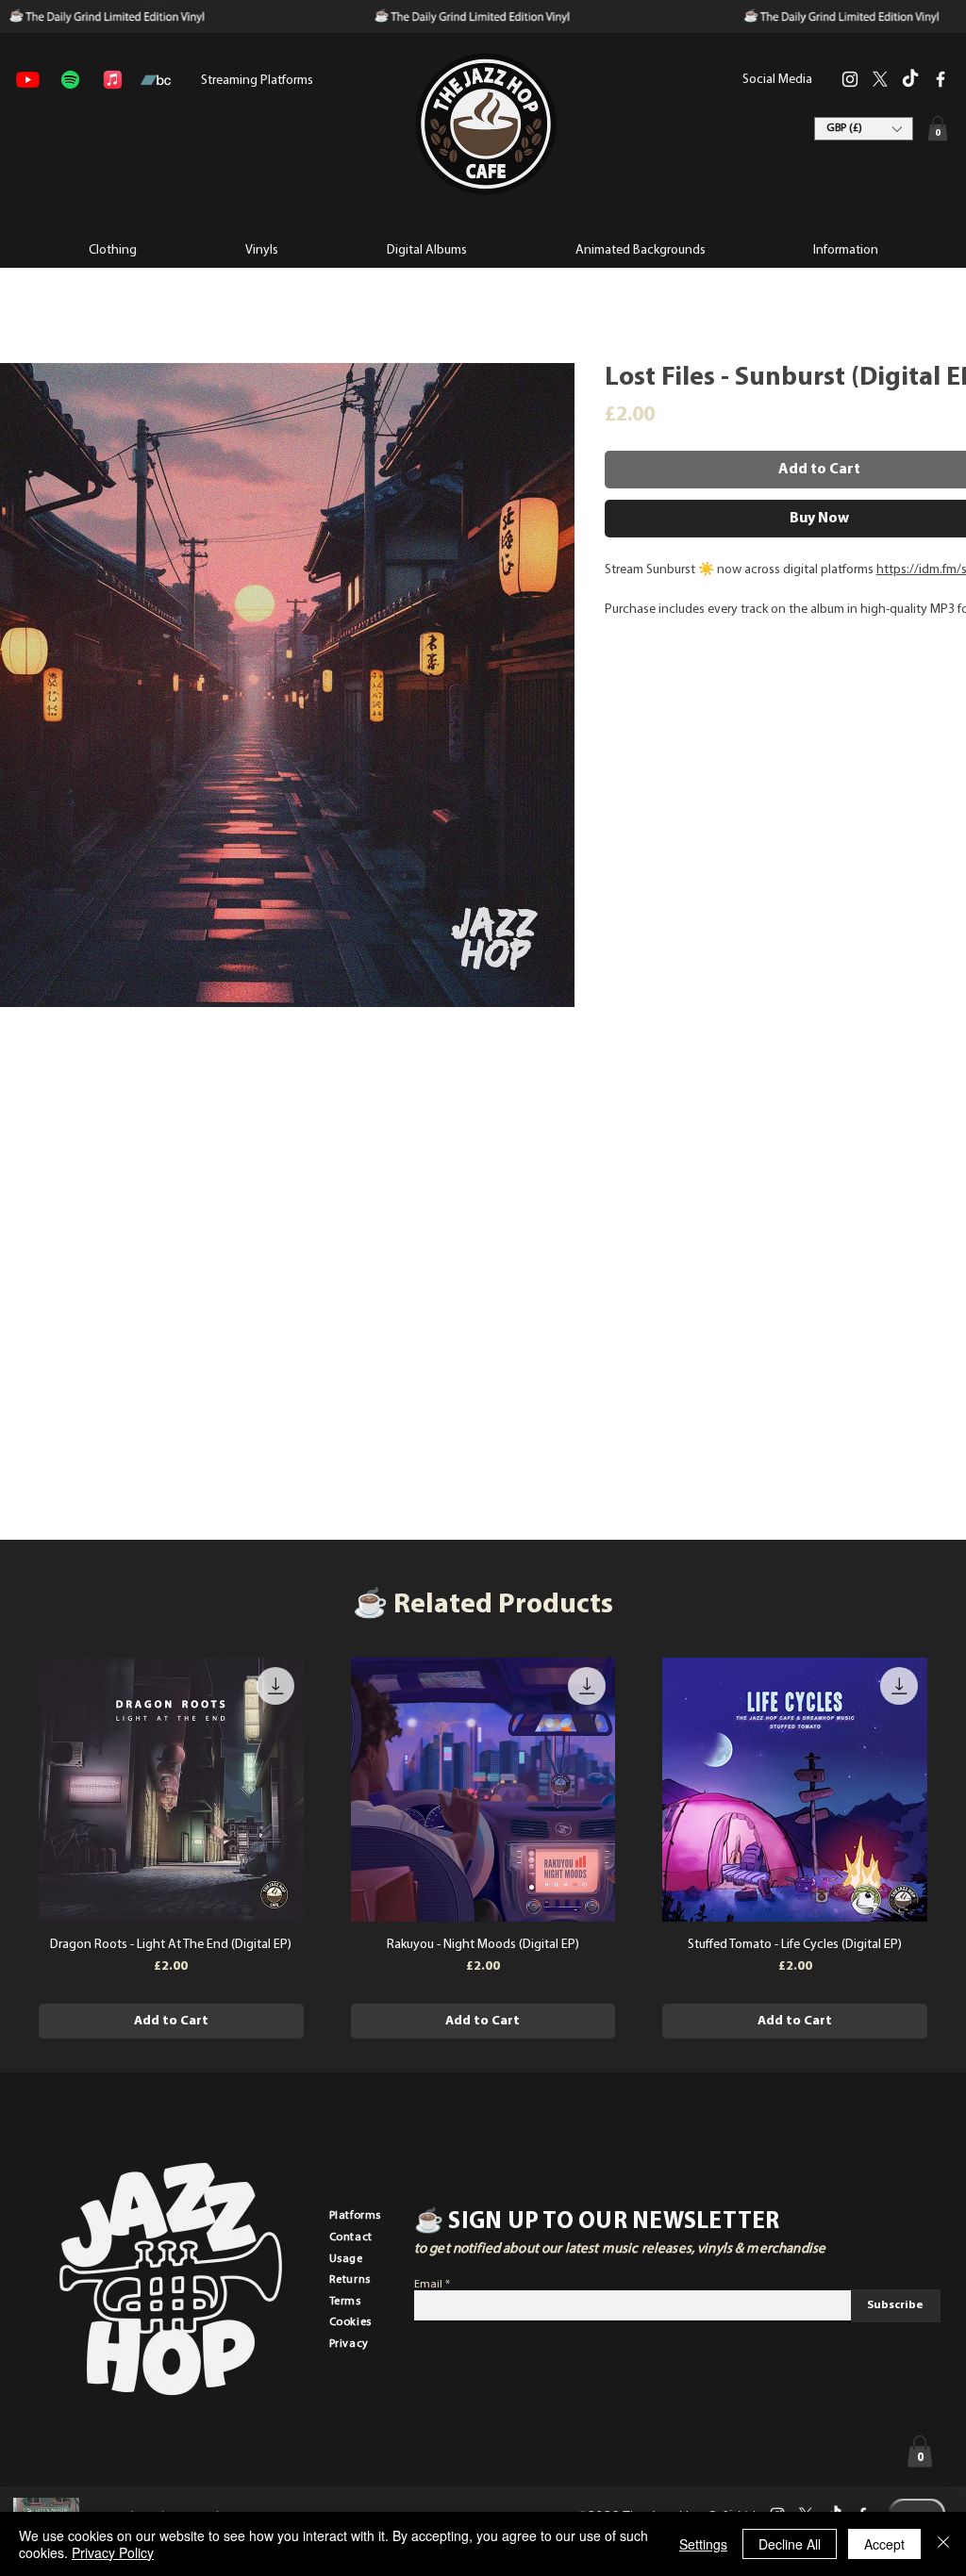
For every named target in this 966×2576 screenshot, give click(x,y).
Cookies (350, 2322)
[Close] (943, 2544)
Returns (350, 2280)
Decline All (790, 2544)
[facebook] (941, 79)
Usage (346, 2259)
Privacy (349, 2344)
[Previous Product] (11, 1789)
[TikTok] (910, 79)
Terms (345, 2302)
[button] (845, 249)
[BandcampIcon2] (155, 80)
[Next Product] (955, 1789)
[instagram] (850, 79)
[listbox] (864, 129)
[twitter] (880, 79)
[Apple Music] (113, 80)
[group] (483, 1849)
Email (428, 2285)
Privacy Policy (113, 2552)
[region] (485, 124)
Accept (884, 2544)
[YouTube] (28, 80)
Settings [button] (703, 2544)
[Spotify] (70, 80)
